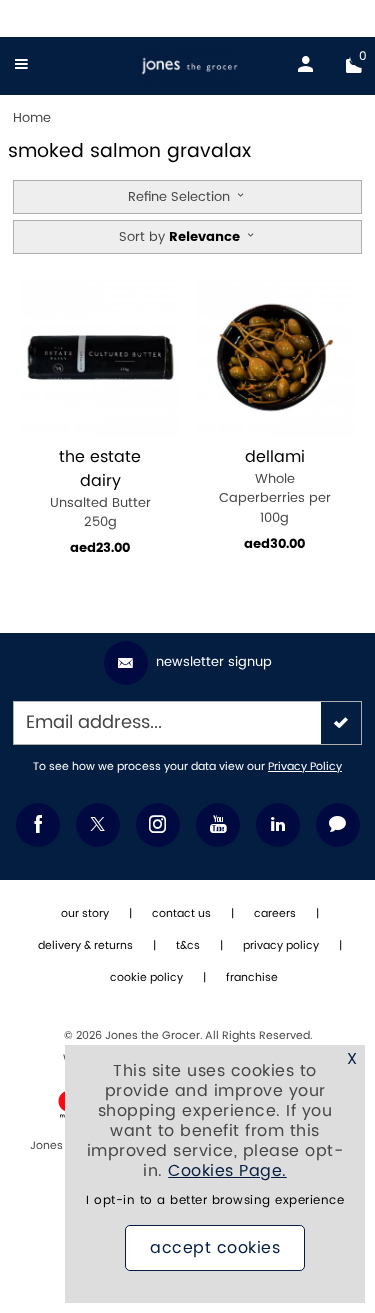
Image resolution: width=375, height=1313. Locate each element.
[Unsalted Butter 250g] (100, 357)
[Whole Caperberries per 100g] (275, 357)
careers (275, 914)
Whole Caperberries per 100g (275, 487)
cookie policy (146, 978)
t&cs (188, 946)
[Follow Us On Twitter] (98, 825)
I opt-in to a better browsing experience (215, 1200)
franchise (252, 978)
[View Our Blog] (338, 825)
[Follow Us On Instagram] (158, 825)
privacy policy (281, 946)
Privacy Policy (305, 767)
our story (85, 914)
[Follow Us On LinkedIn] (278, 825)
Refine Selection (181, 197)
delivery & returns (85, 946)
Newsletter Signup (214, 662)
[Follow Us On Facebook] (38, 825)
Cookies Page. (227, 1171)
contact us (181, 914)
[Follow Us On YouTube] (218, 825)
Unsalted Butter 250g (100, 489)
